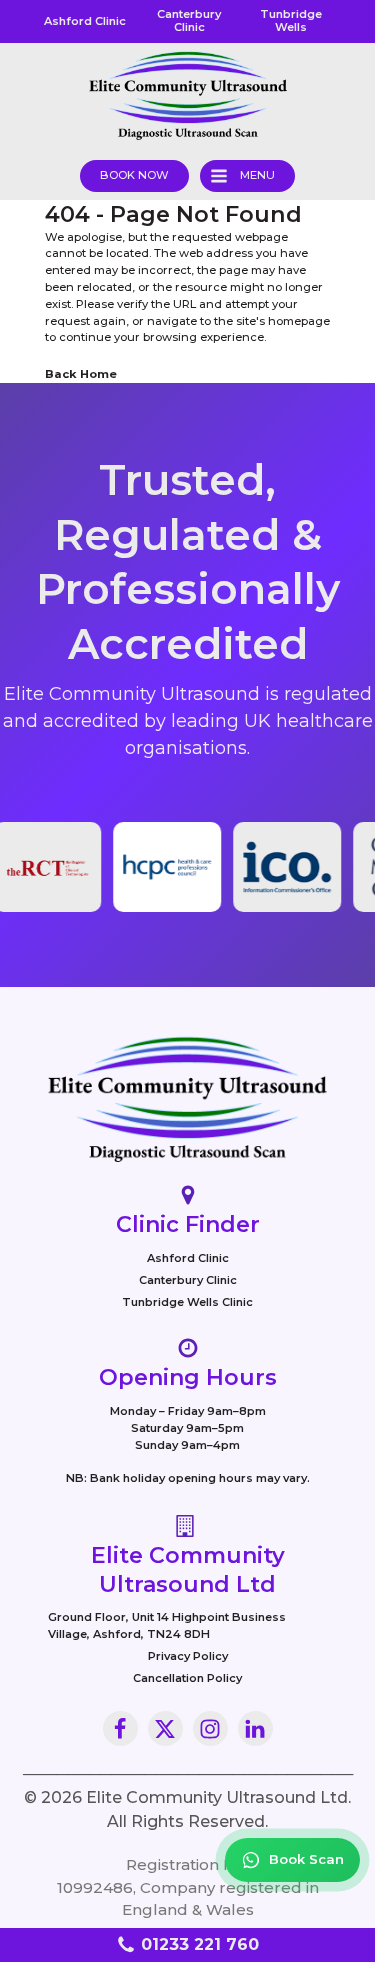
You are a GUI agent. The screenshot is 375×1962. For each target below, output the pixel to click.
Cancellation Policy (187, 1678)
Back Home (81, 374)
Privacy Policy (188, 1656)
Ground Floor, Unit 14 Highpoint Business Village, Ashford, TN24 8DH (167, 1625)
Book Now (134, 175)
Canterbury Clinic (188, 1280)
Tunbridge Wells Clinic (187, 1302)
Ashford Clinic (188, 1258)
